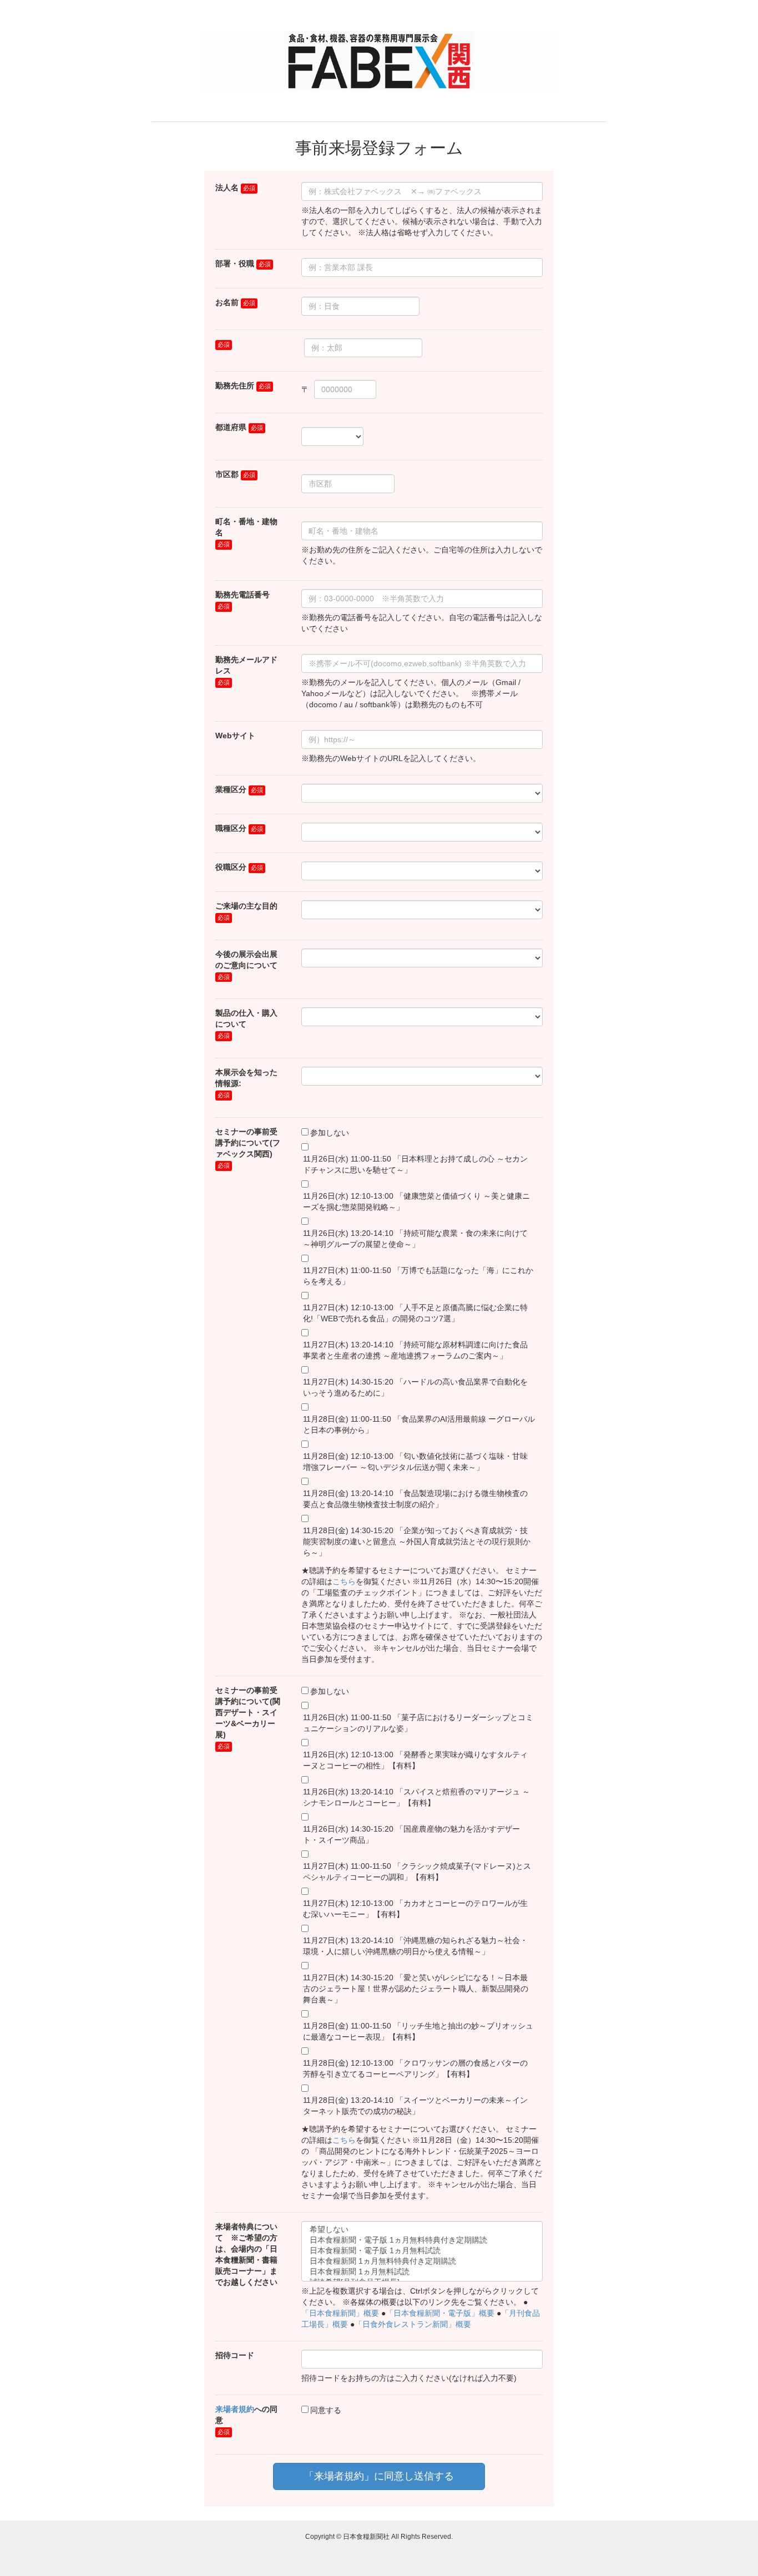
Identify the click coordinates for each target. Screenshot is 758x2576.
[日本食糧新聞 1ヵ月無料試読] (422, 2272)
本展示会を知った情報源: (246, 1078)
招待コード (235, 2355)
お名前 (227, 302)
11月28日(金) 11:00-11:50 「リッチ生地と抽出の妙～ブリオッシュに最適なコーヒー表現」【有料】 (418, 2031)
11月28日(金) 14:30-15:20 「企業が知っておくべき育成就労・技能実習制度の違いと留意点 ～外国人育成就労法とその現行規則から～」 (417, 1541)
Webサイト (235, 736)
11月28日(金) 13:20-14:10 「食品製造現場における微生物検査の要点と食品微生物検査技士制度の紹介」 (415, 1499)
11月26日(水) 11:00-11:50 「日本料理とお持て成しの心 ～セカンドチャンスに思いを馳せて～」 (415, 1164)
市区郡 (227, 474)
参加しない (330, 1133)
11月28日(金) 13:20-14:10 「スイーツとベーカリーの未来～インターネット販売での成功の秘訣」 (415, 2106)
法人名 (227, 187)
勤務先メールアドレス (246, 665)
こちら (344, 1581)
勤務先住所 (235, 386)
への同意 (246, 2415)
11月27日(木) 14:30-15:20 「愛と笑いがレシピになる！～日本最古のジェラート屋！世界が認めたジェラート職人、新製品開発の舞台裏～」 (416, 1989)
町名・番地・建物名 (246, 527)
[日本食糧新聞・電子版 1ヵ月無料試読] (422, 2251)
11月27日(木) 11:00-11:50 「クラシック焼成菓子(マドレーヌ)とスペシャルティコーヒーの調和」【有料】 (417, 1872)
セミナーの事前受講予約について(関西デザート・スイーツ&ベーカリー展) (248, 1712)
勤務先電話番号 (242, 595)
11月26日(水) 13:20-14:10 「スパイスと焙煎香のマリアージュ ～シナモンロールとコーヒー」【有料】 (416, 1797)
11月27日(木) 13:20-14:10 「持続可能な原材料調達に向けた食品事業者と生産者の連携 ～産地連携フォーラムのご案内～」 (415, 1350)
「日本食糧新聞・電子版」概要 (440, 2313)
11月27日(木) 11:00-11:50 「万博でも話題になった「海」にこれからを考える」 (418, 1276)
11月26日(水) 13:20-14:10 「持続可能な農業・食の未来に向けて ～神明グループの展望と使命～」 (415, 1239)
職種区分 (231, 828)
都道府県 (231, 427)
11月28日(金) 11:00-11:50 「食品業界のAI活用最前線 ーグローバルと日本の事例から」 (419, 1424)
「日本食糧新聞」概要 (340, 2313)
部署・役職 (235, 263)
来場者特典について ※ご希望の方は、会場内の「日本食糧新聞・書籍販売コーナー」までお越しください (246, 2254)
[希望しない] (422, 2230)
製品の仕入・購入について (246, 1018)
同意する (326, 2410)
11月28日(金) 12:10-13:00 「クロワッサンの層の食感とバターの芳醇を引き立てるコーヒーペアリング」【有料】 (415, 2068)
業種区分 (231, 789)
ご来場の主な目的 (246, 906)
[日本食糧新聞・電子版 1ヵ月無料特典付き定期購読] (422, 2241)
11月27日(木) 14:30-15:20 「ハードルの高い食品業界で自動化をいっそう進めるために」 (415, 1387)
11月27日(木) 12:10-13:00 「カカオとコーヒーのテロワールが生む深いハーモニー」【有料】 (415, 1909)
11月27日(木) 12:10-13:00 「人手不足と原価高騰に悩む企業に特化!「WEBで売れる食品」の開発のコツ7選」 (415, 1313)
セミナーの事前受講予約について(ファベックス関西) (248, 1143)
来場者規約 (235, 2409)
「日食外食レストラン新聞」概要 (413, 2324)
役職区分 (231, 867)
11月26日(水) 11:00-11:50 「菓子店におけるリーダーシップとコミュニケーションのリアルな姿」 (418, 1723)
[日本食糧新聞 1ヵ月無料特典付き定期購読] (422, 2262)
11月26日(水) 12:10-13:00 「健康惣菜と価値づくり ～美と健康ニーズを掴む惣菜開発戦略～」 (416, 1201)
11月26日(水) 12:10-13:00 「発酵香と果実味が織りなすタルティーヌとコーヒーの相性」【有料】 (415, 1760)
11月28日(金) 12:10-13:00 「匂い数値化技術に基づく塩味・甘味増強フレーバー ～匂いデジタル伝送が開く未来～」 (415, 1462)
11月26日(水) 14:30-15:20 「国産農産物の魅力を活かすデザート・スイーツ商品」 (411, 1834)
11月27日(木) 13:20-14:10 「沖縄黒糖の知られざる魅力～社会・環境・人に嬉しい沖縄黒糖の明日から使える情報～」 (415, 1946)
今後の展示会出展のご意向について (246, 960)
